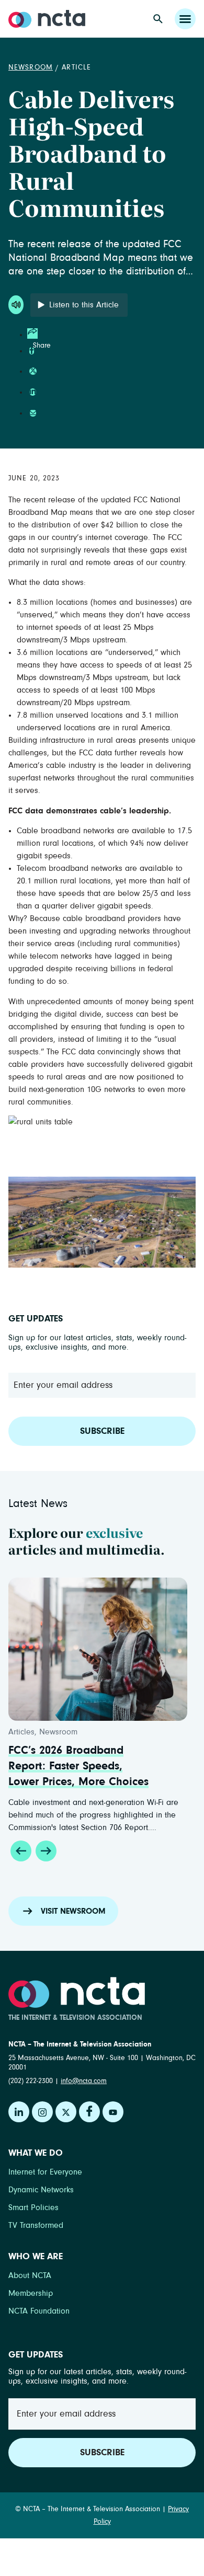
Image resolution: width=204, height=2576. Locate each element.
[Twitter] (66, 2112)
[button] (21, 1851)
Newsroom (31, 67)
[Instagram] (42, 2112)
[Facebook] (89, 2112)
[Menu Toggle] (185, 19)
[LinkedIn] (19, 2112)
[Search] (158, 19)
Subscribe (102, 1431)
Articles (21, 1732)
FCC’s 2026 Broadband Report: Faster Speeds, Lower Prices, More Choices (78, 1766)
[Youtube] (113, 2112)
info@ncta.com (84, 2081)
